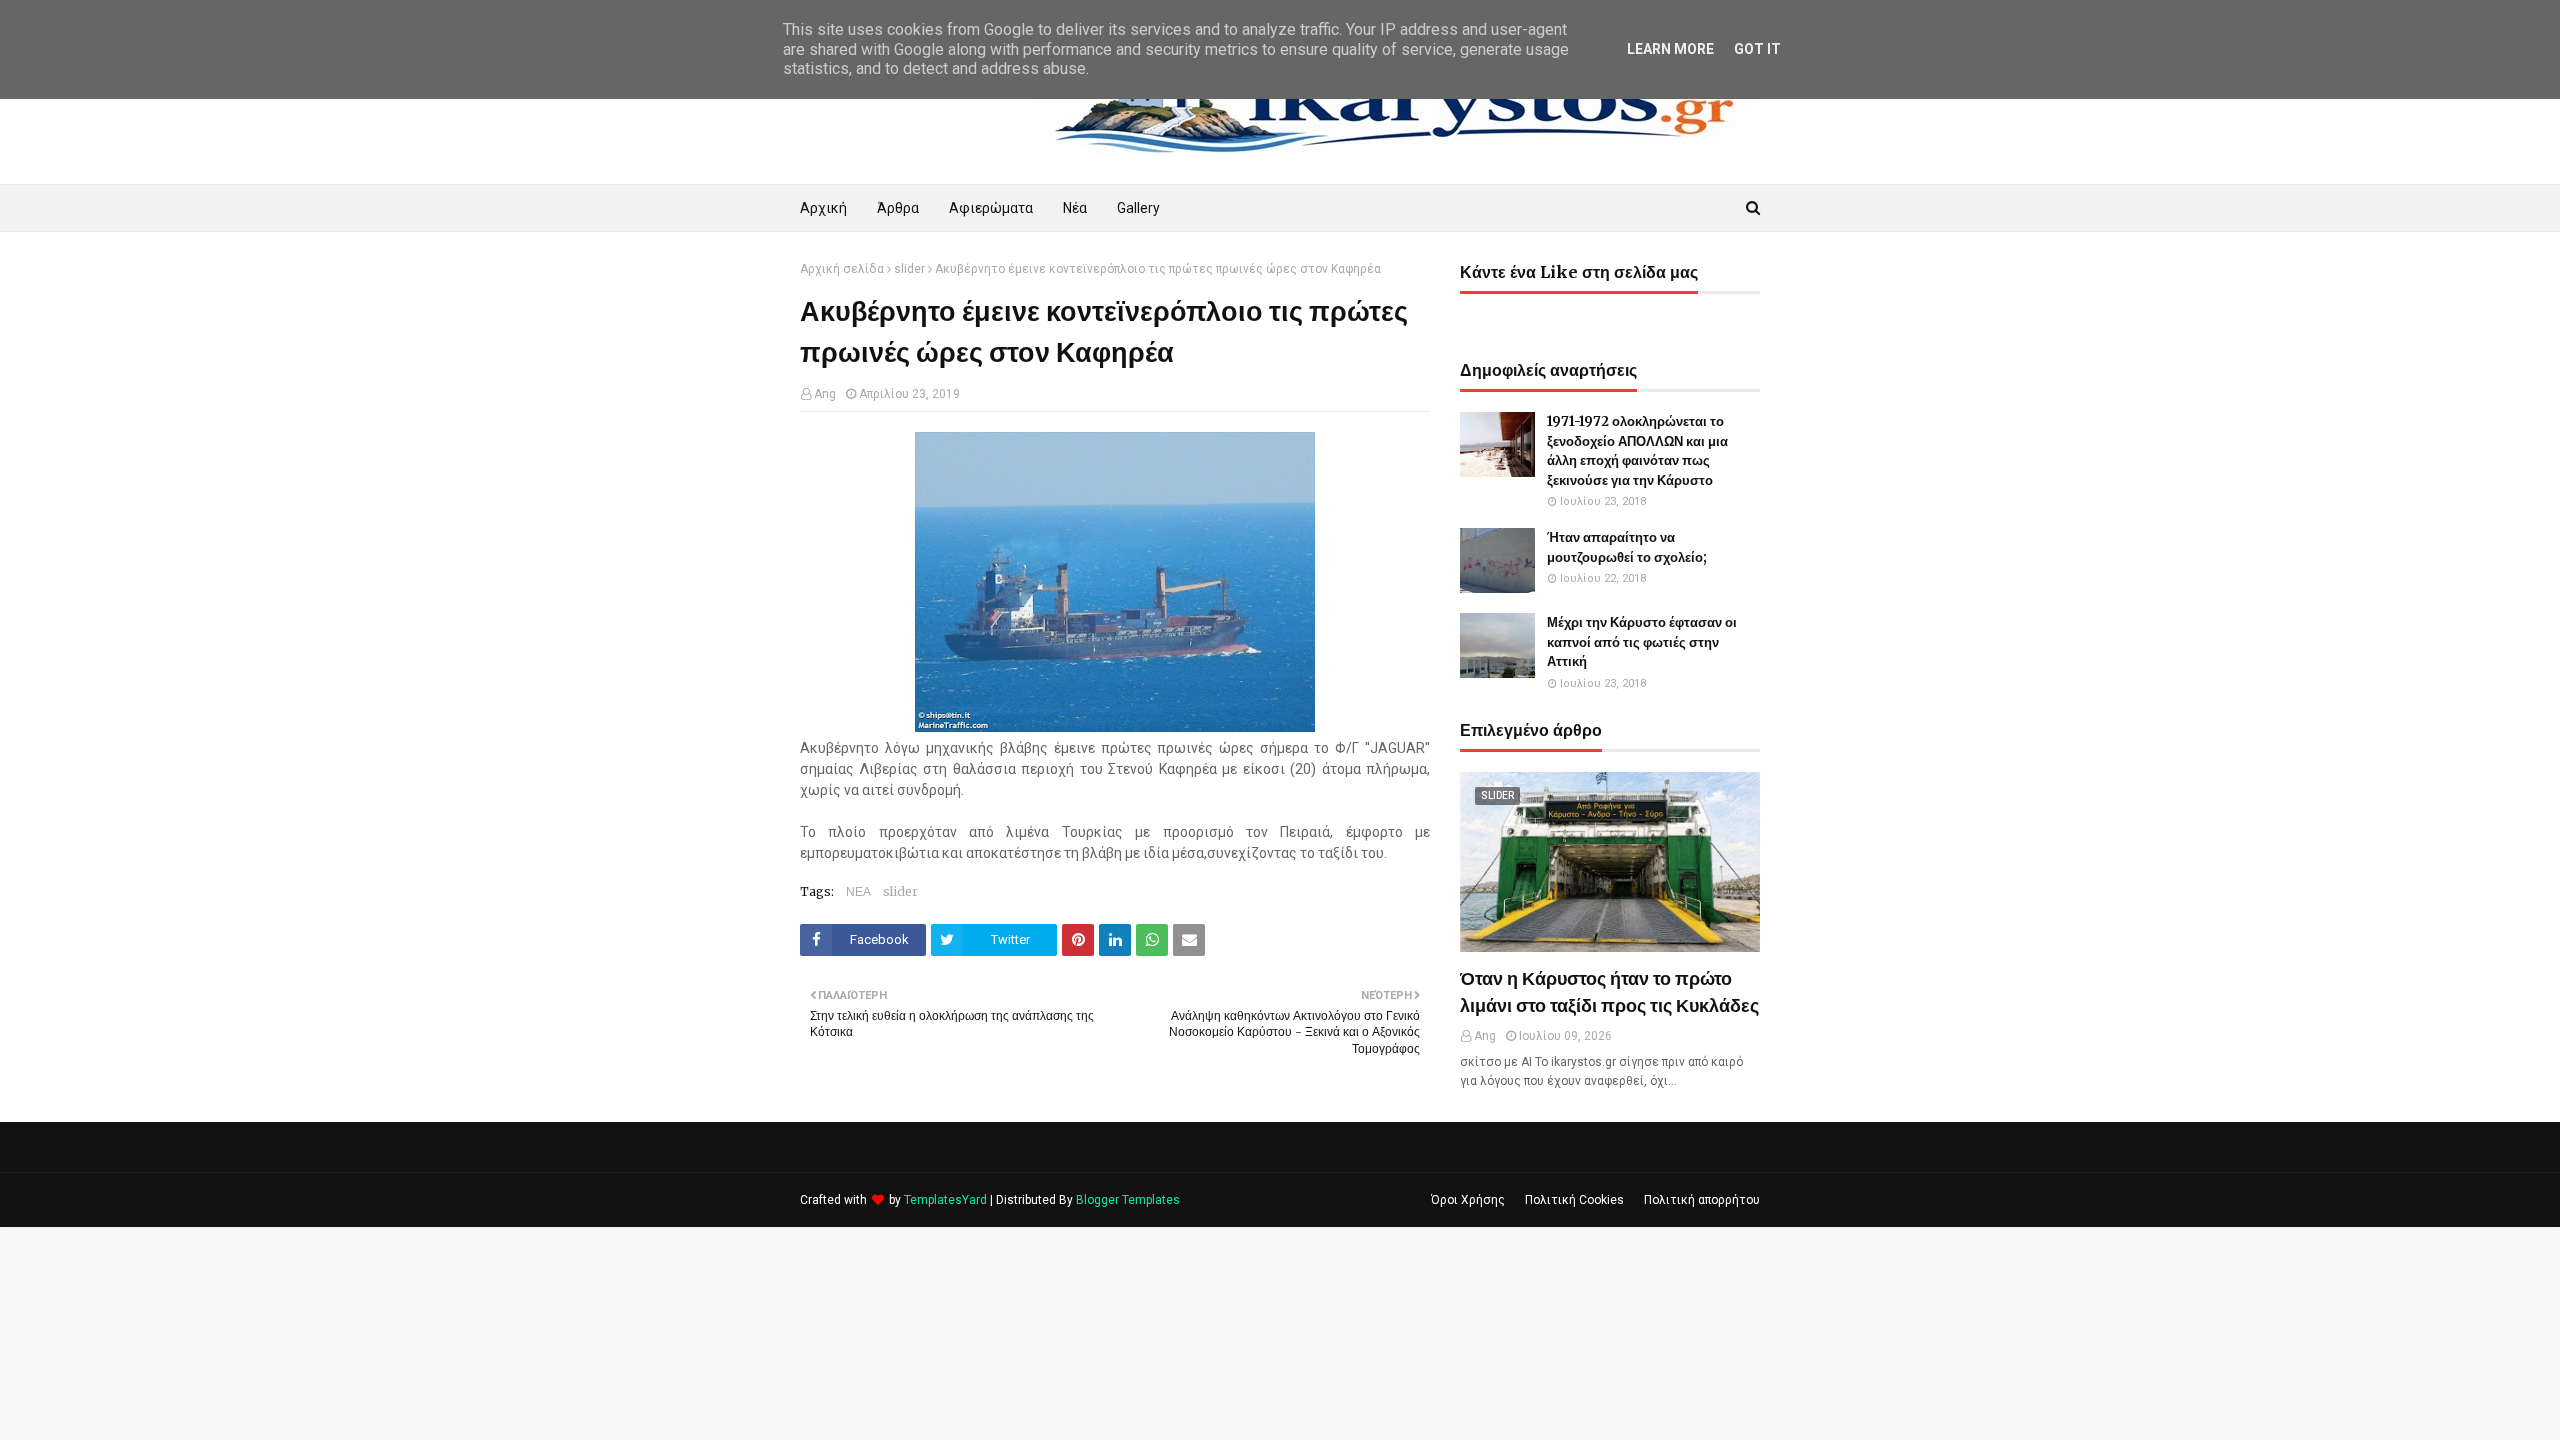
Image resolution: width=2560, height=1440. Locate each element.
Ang (825, 394)
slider (909, 269)
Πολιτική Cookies (1574, 1200)
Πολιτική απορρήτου (1702, 1200)
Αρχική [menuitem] (823, 208)
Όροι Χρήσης (1468, 1200)
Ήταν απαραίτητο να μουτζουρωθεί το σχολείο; (1627, 547)
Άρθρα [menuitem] (898, 208)
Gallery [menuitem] (1138, 208)
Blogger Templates (1128, 1200)
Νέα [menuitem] (1075, 208)
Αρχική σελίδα (842, 269)
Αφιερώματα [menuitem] (991, 208)
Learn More (1670, 49)
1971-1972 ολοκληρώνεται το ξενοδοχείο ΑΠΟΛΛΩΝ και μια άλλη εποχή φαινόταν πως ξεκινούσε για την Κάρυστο (1637, 451)
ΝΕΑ (858, 891)
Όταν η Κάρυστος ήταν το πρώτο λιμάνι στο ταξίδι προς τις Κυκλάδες (1609, 992)
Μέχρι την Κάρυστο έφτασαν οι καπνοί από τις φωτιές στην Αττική (1642, 642)
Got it (1757, 49)
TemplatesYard (945, 1200)
